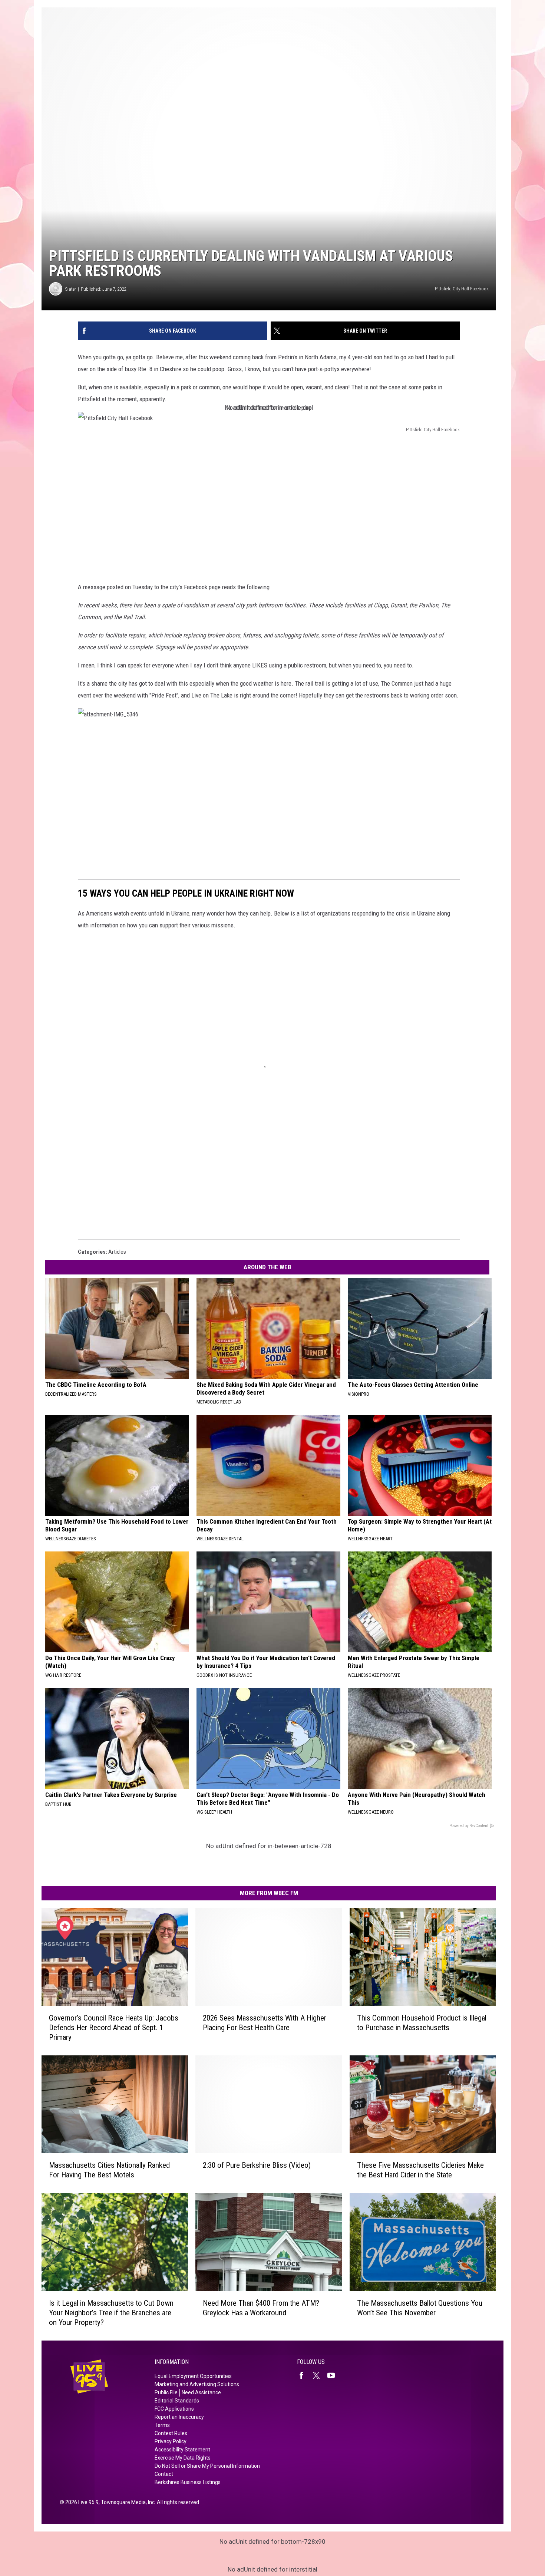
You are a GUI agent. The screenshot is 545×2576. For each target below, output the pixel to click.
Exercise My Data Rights (183, 2458)
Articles (117, 1252)
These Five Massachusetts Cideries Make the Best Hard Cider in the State (420, 2170)
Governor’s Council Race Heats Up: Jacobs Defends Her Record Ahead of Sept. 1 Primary (114, 2028)
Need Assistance (201, 2392)
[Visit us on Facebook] (304, 2375)
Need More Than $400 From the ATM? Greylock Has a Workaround (261, 2308)
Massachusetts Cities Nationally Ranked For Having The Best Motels (109, 2170)
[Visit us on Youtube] (334, 2375)
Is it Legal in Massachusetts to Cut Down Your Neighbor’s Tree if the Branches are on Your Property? (111, 2313)
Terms (162, 2425)
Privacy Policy (171, 2441)
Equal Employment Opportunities (193, 2376)
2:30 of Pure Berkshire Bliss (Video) (257, 2165)
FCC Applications (174, 2409)
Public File (166, 2392)
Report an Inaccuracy (179, 2417)
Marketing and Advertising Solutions (197, 2384)
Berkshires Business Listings (188, 2482)
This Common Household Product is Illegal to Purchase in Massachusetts (422, 2023)
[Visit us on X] (319, 2375)
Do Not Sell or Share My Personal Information (207, 2466)
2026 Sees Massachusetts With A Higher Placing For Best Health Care (265, 2023)
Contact (164, 2474)
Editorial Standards (177, 2401)
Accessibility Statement (182, 2450)
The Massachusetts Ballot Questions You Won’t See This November (420, 2308)
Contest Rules (171, 2433)
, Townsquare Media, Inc (127, 2502)
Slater (71, 289)
